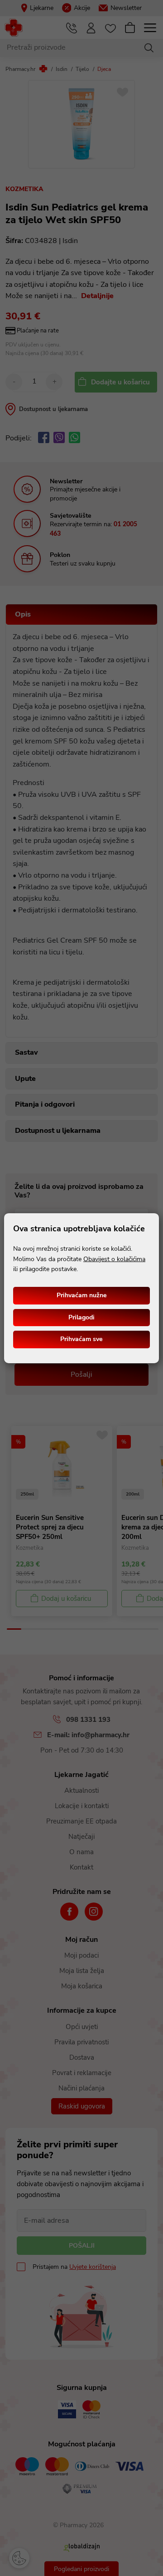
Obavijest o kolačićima (114, 1259)
